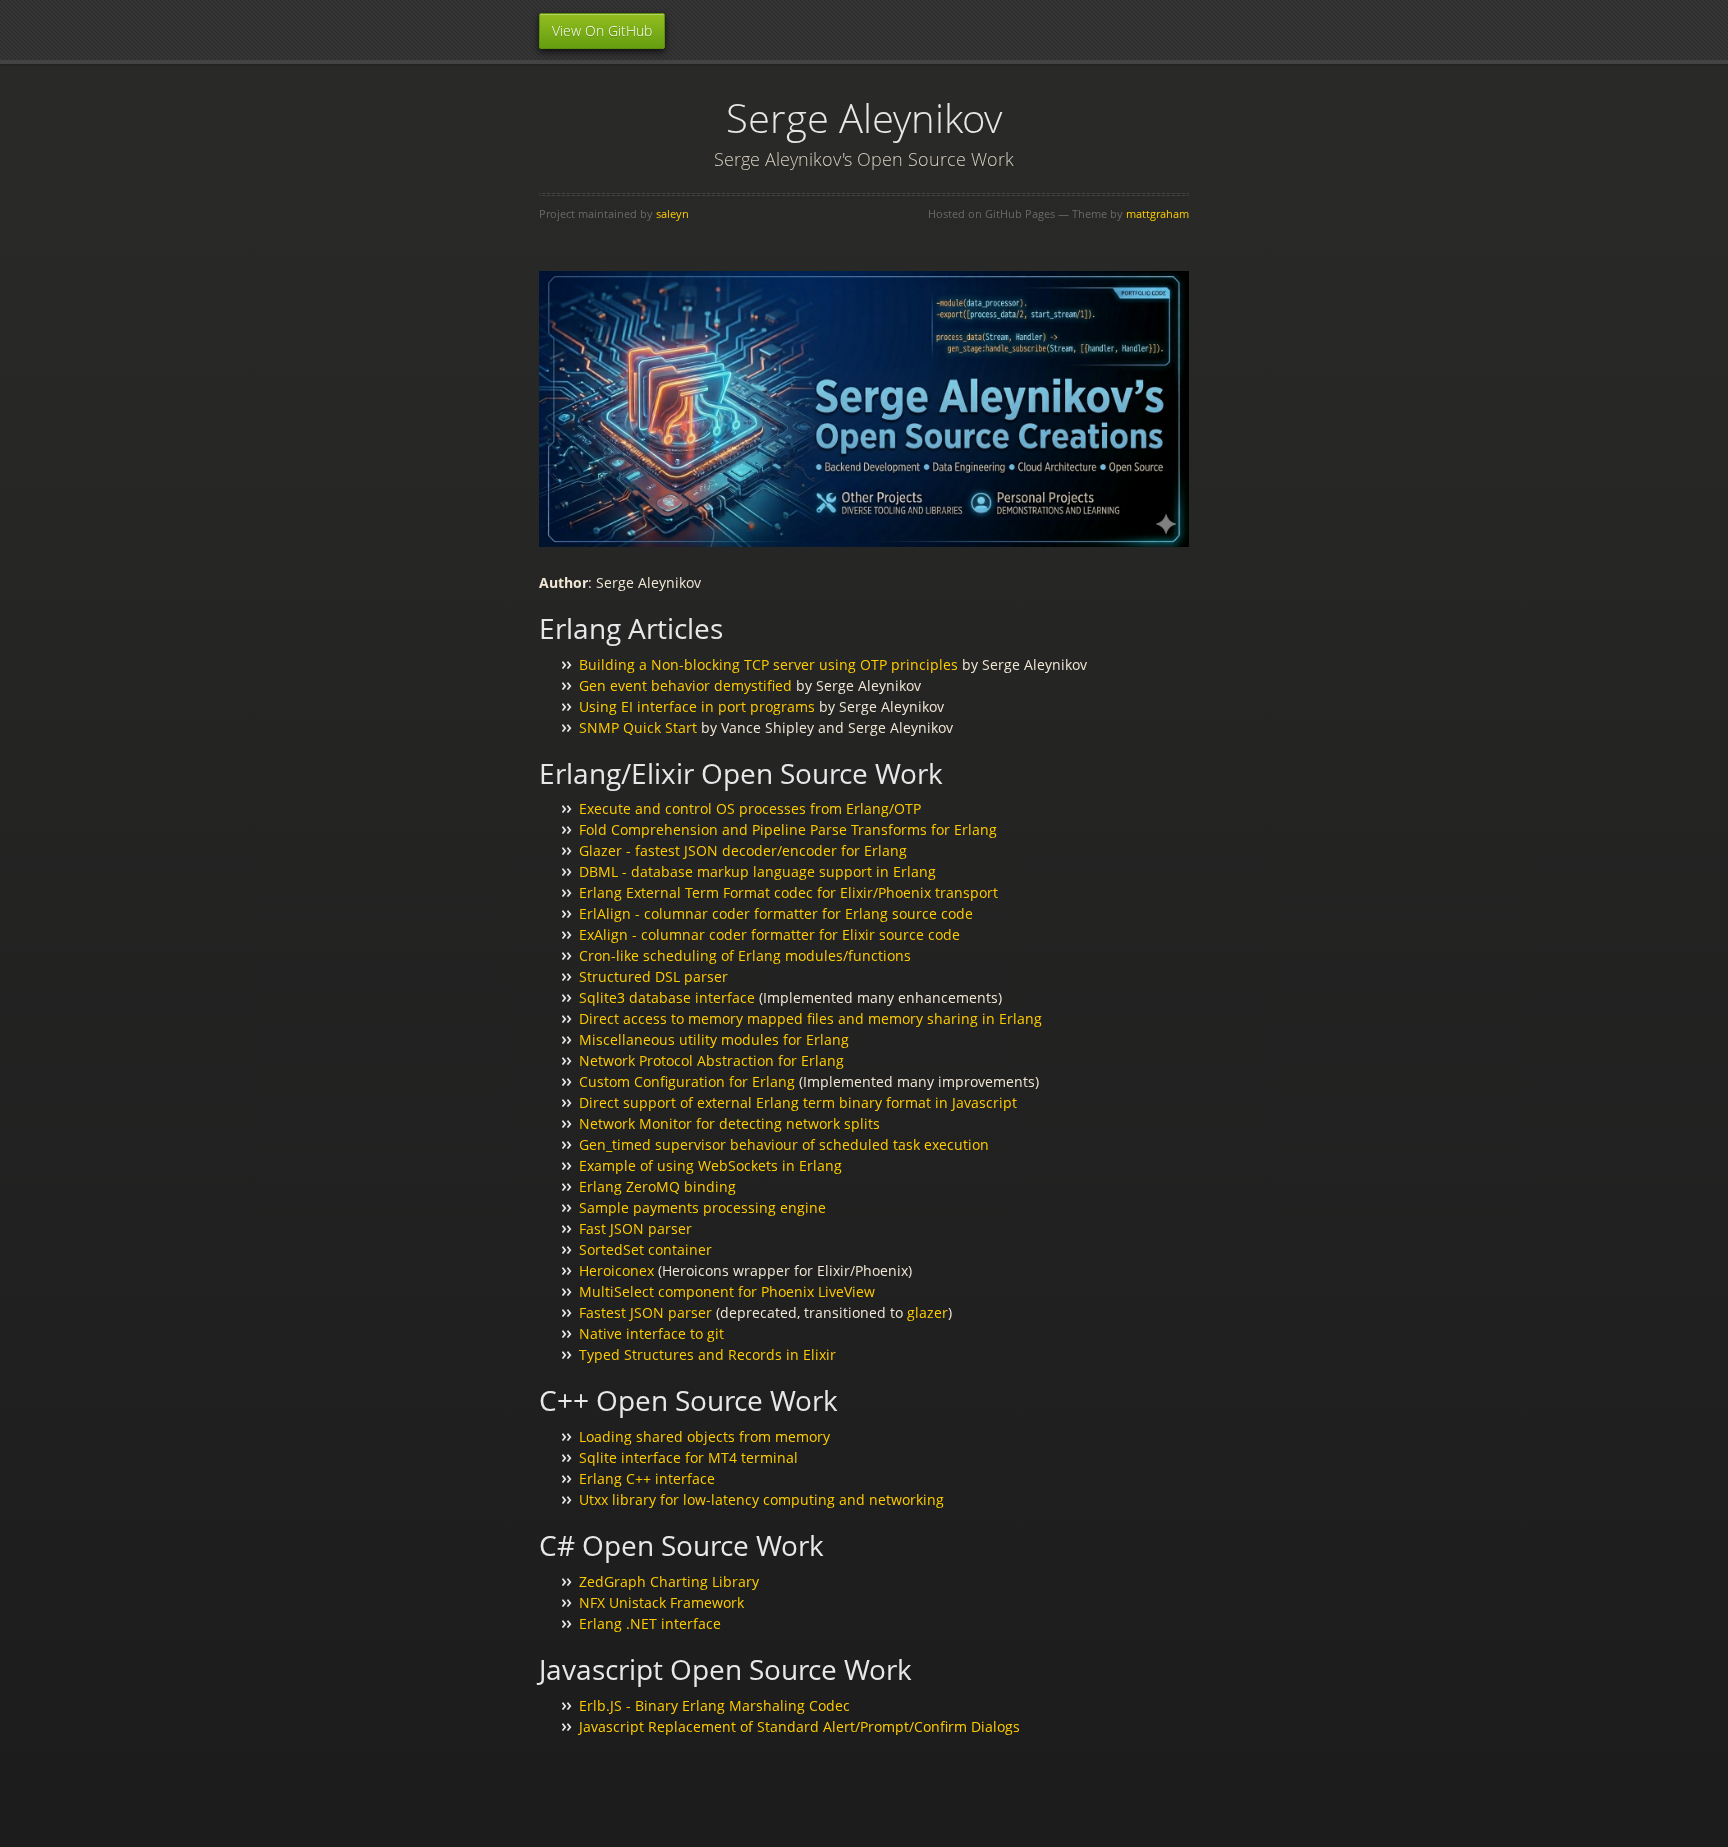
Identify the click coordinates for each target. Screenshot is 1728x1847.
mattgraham (1157, 213)
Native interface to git (651, 1333)
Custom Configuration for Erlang (687, 1081)
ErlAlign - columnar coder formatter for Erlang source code (776, 913)
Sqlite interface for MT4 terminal (688, 1457)
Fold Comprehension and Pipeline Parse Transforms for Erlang (788, 829)
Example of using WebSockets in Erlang (710, 1165)
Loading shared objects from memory (704, 1436)
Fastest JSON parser (645, 1312)
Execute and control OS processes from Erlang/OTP (750, 808)
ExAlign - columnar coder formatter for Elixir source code (769, 934)
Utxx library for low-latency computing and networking (761, 1499)
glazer (927, 1312)
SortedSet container (645, 1249)
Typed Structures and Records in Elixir (707, 1354)
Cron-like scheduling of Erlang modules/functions (745, 955)
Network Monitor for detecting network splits (729, 1123)
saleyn (672, 213)
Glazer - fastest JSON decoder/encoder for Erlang (743, 850)
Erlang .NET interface (650, 1623)
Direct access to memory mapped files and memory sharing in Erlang (810, 1018)
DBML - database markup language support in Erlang (757, 871)
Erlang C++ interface (647, 1478)
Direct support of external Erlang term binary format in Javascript (798, 1102)
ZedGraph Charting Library (669, 1581)
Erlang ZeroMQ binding (657, 1186)
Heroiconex (616, 1270)
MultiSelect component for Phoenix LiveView (727, 1291)
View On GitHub (602, 30)
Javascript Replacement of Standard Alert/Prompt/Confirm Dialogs (799, 1726)
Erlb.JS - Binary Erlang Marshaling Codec (714, 1705)
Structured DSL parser (653, 976)
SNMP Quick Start (638, 727)
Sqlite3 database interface (667, 997)
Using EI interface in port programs (697, 706)
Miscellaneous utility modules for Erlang (714, 1039)
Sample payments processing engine (702, 1207)
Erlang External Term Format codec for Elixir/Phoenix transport (788, 892)
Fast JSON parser (635, 1228)
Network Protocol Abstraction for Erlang (711, 1060)
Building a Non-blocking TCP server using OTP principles (768, 664)
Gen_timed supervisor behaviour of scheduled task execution (784, 1144)
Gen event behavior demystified (685, 685)
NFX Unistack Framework (661, 1602)
